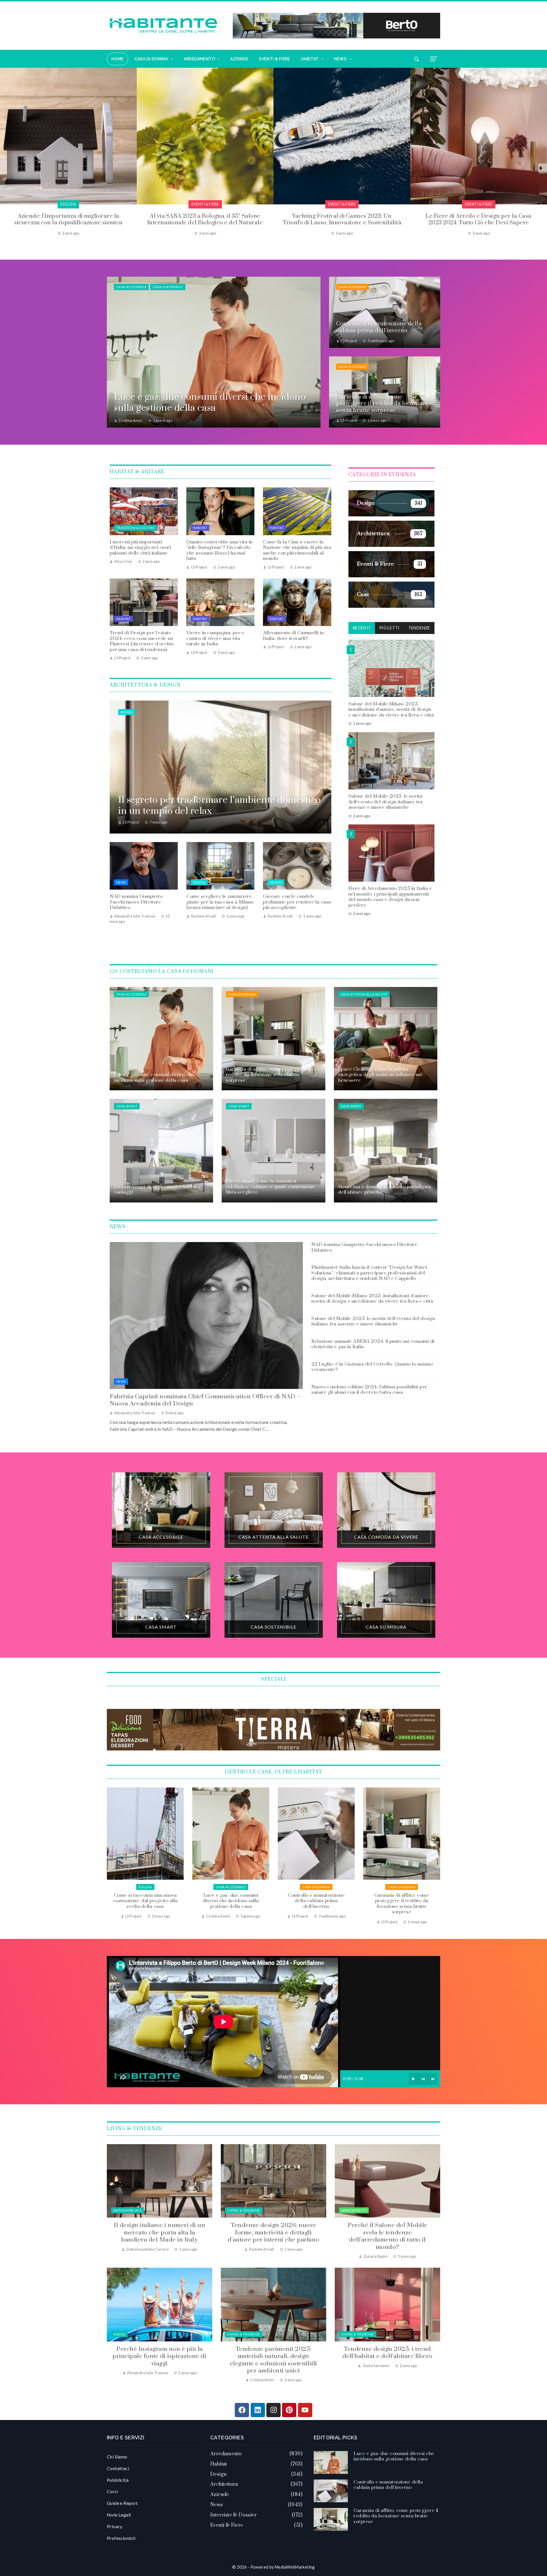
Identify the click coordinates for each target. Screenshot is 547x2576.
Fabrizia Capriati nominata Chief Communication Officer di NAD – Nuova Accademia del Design (205, 1400)
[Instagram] (273, 2410)
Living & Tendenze (244, 2210)
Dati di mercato (127, 2210)
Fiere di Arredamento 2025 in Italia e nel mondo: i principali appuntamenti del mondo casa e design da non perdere (390, 897)
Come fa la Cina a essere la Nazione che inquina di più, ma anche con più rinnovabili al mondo (297, 550)
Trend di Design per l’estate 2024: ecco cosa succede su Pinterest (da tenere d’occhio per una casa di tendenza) (142, 641)
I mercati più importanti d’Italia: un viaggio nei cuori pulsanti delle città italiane (140, 548)
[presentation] (4, 155)
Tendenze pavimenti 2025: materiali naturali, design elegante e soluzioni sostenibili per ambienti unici (273, 2360)
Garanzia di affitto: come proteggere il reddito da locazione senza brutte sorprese (145, 1904)
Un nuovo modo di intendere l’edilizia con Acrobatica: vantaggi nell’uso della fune (342, 219)
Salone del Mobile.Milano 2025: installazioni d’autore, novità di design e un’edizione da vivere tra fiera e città (391, 709)
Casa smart (127, 1106)
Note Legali (119, 2515)
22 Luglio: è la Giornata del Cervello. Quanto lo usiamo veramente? (372, 1367)
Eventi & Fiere (69, 204)
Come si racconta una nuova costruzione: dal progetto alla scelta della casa (316, 1901)
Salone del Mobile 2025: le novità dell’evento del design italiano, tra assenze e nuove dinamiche (386, 801)
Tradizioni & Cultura (135, 528)
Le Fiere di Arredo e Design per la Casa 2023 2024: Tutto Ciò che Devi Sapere (68, 219)
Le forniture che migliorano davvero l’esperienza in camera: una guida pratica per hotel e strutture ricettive (205, 223)
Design (127, 712)
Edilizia (342, 204)
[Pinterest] (289, 2410)
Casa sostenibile (168, 287)
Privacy (115, 2526)
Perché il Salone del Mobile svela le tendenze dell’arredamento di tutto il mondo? (387, 2236)
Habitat (200, 528)
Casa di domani (352, 287)
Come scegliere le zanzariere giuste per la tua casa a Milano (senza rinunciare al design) (220, 902)
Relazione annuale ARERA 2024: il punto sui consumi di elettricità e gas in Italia (373, 1344)
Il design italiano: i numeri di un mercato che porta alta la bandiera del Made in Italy (159, 2233)
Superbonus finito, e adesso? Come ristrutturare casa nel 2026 (231, 1901)
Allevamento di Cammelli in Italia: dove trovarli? (293, 636)
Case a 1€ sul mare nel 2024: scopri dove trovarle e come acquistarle (479, 219)
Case (479, 204)
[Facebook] (242, 2410)
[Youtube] (305, 2410)
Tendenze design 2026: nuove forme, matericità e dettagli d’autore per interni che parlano (273, 2233)
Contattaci (118, 2468)
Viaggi (119, 2334)
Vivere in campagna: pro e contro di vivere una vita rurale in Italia (215, 638)
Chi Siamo (117, 2457)
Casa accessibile (131, 287)
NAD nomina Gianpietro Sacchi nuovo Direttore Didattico (136, 902)
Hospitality (205, 204)
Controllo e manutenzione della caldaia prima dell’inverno (388, 2485)
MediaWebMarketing (295, 2567)
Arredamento (354, 2210)
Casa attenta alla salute (364, 994)
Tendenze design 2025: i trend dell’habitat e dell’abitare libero (387, 2353)
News (121, 882)
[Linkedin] (258, 2410)
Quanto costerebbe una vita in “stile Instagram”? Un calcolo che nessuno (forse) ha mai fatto (220, 550)
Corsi (112, 2491)
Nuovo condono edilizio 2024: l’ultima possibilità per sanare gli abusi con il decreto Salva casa (369, 1390)
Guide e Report (122, 2503)
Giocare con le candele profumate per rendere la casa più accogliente (297, 902)
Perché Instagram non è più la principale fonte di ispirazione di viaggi (159, 2356)
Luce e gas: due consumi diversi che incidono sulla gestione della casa (402, 1901)
